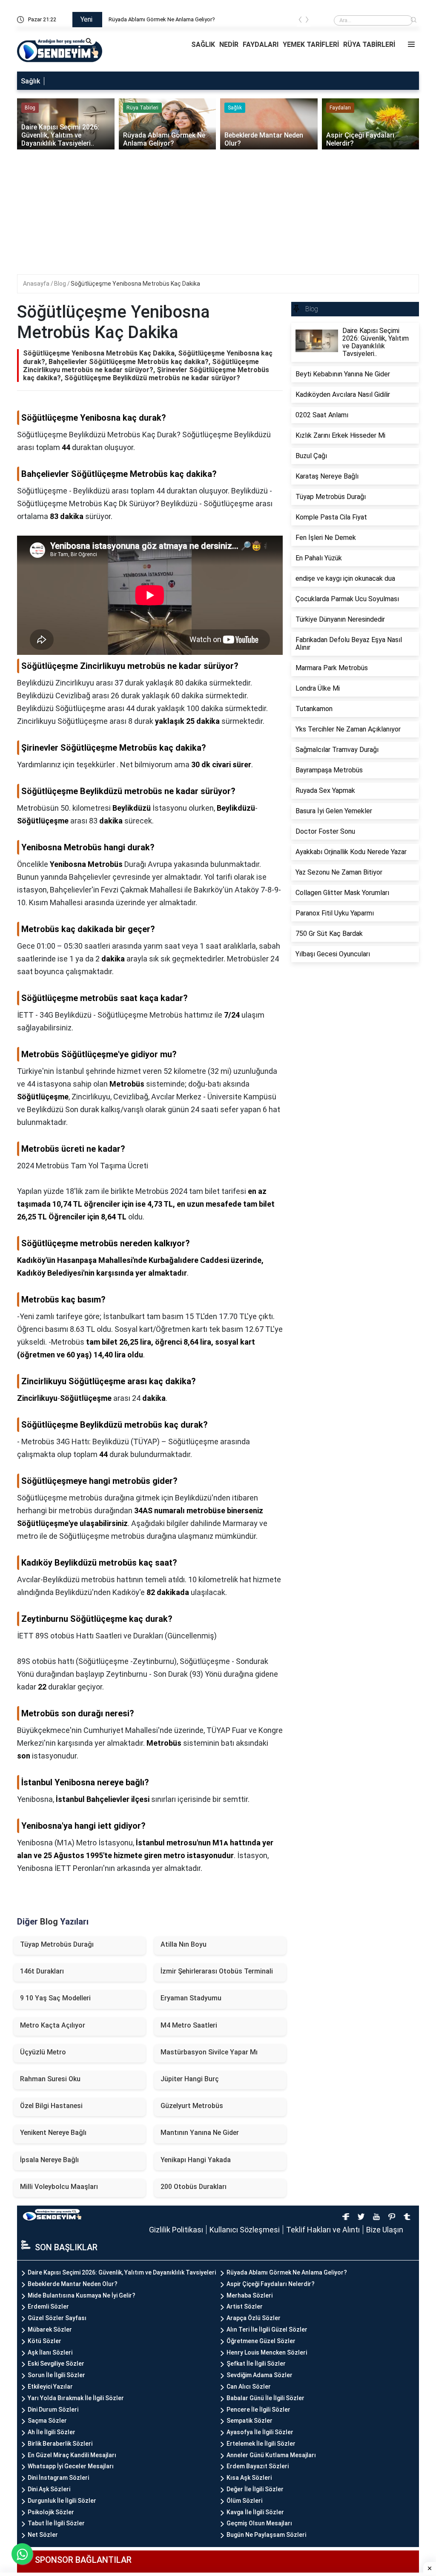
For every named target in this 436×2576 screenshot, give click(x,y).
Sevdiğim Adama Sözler (260, 2375)
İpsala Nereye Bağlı (49, 2160)
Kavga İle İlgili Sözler (255, 2512)
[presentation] (300, 21)
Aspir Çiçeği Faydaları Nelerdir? (271, 2284)
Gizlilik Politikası (176, 2230)
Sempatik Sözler (250, 2421)
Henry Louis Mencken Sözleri (267, 2352)
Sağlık (30, 81)
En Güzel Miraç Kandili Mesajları (72, 2455)
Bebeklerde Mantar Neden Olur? (73, 2284)
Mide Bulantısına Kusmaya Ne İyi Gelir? (82, 2295)
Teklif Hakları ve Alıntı (323, 2230)
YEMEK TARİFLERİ (311, 44)
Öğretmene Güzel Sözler (261, 2341)
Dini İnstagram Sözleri (58, 2478)
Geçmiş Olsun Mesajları (259, 2523)
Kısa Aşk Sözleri (249, 2478)
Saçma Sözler (47, 2421)
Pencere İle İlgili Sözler (258, 2410)
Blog (61, 284)
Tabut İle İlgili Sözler (56, 2523)
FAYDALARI (261, 44)
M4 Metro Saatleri (189, 2025)
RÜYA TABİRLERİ (369, 44)
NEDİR (229, 44)
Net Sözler (43, 2535)
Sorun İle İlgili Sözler (56, 2375)
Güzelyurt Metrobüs (192, 2106)
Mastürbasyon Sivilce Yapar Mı (209, 2052)
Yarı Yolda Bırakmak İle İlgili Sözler (76, 2398)
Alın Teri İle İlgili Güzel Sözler (267, 2329)
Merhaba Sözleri (250, 2295)
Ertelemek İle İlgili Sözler (261, 2444)
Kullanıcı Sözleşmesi (245, 2230)
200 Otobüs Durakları (194, 2187)
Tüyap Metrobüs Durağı (57, 1944)
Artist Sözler (245, 2306)
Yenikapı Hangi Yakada (196, 2160)
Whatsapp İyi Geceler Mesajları (71, 2466)
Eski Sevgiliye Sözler (56, 2364)
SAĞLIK (203, 44)
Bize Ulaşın (385, 2230)
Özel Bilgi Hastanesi (51, 2106)
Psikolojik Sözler (51, 2512)
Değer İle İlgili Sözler (255, 2489)
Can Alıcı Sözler (249, 2387)
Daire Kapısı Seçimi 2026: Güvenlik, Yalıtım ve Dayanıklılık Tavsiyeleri (122, 2272)
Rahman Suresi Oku (50, 2079)
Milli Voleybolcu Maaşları (59, 2187)
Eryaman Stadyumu (191, 1998)
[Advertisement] (224, 215)
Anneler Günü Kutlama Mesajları (271, 2455)
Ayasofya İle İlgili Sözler (260, 2432)
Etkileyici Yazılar (50, 2387)
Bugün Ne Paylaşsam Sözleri (266, 2535)
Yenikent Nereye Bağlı (53, 2133)
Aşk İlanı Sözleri (50, 2352)
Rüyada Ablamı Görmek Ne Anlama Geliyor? (210, 19)
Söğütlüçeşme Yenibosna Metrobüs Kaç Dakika (135, 284)
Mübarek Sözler (50, 2329)
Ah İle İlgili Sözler (52, 2432)
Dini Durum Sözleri (53, 2410)
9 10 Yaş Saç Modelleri (55, 1998)
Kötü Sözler (44, 2341)
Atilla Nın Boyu (184, 1944)
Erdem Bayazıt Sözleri (258, 2466)
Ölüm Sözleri (244, 2501)
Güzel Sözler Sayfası (57, 2318)
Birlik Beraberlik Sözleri (60, 2444)
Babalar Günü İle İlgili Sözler (265, 2398)
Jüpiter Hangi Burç (190, 2079)
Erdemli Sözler (48, 2306)
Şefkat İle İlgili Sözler (256, 2364)
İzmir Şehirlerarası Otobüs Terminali (217, 1971)
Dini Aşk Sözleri (49, 2489)
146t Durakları (42, 1971)
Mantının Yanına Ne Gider (200, 2133)
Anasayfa (37, 284)
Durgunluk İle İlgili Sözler (62, 2501)
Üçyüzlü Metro (43, 2052)
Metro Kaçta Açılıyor (53, 2025)
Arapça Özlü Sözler (254, 2318)
